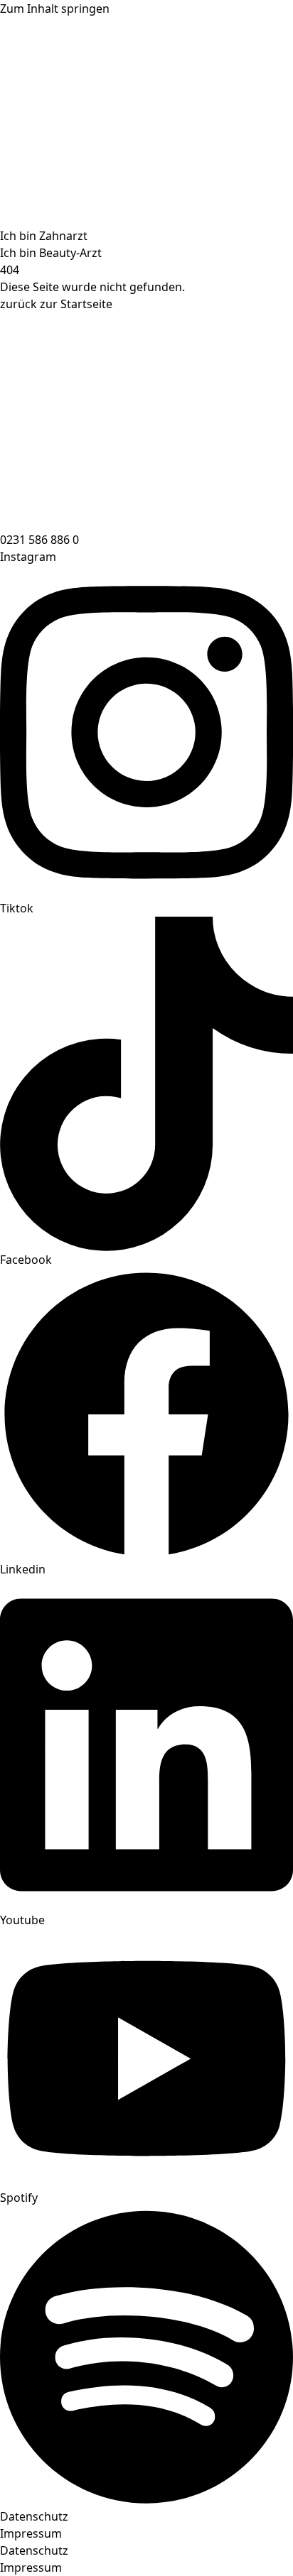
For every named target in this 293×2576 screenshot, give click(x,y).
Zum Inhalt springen (55, 9)
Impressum (31, 2533)
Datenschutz (34, 2516)
